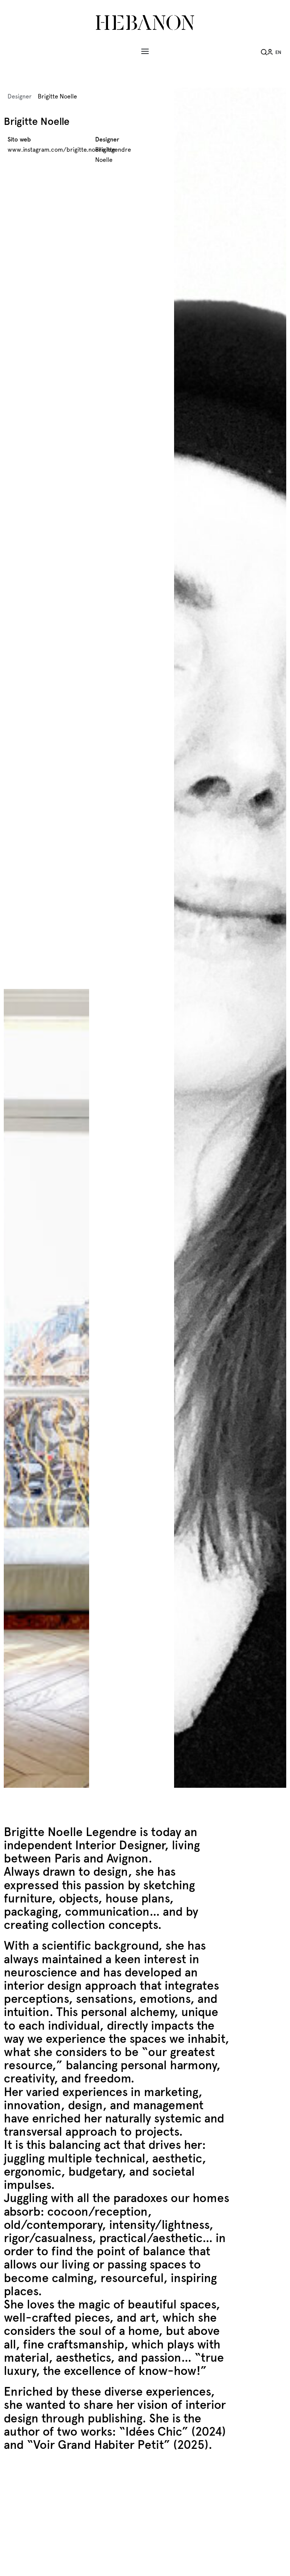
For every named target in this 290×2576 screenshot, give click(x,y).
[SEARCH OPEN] (264, 51)
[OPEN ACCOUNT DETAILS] (270, 51)
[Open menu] (145, 51)
